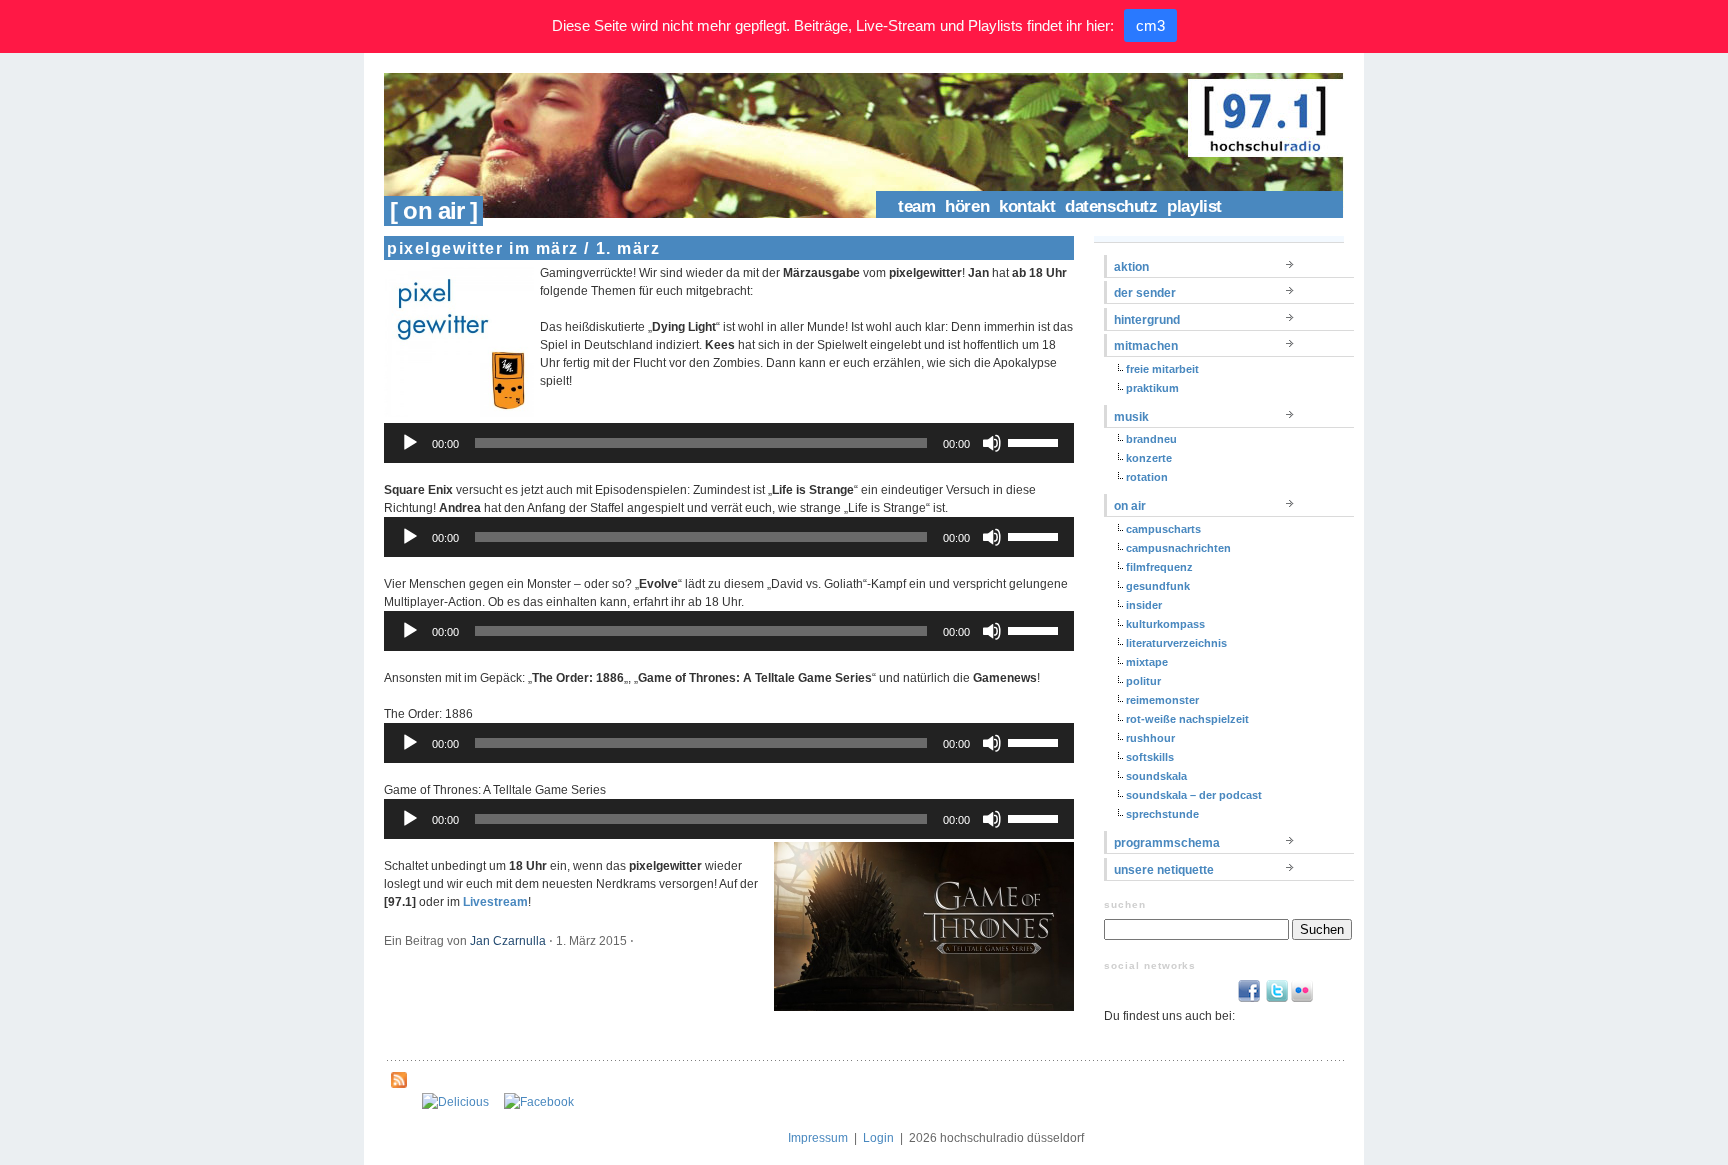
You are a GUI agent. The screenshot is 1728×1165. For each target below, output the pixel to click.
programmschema (1167, 843)
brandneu (1151, 439)
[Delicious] (455, 1102)
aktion (1131, 267)
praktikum (1152, 388)
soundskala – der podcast (1194, 795)
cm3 (1150, 25)
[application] (729, 443)
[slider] (1036, 441)
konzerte (1149, 458)
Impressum (818, 1138)
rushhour (1150, 738)
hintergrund (1147, 320)
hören (967, 206)
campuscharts (1163, 529)
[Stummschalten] (992, 443)
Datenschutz (1111, 206)
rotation (1147, 477)
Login (878, 1138)
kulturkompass (1165, 624)
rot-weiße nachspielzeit (1187, 719)
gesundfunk (1158, 586)
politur (1143, 681)
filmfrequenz (1159, 567)
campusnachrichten (1178, 548)
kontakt (1027, 206)
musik (1131, 417)
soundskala (1156, 776)
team (916, 206)
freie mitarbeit (1162, 369)
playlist (1194, 206)
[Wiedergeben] (410, 443)
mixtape (1147, 662)
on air (1130, 506)
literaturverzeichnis (1176, 643)
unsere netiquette (1164, 870)
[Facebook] (539, 1102)
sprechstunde (1162, 814)
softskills (1150, 757)
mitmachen (1146, 346)
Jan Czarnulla (508, 941)
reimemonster (1162, 700)
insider (1144, 605)
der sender (1145, 293)
